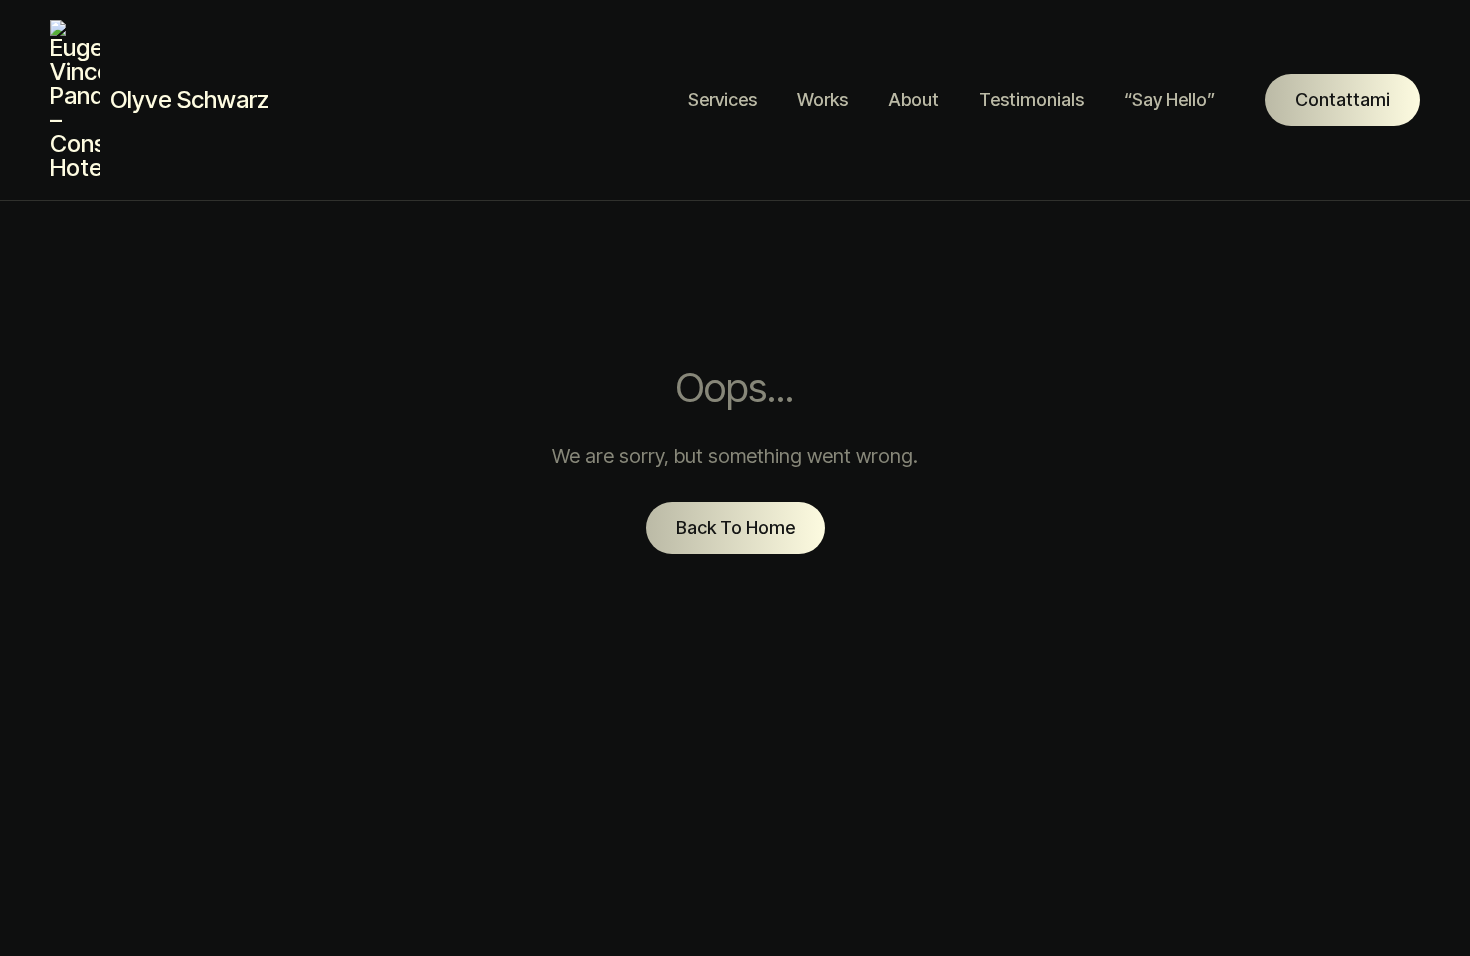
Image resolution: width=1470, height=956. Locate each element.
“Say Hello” (1169, 99)
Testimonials (1031, 99)
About (913, 99)
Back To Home (735, 527)
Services (722, 99)
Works (822, 99)
